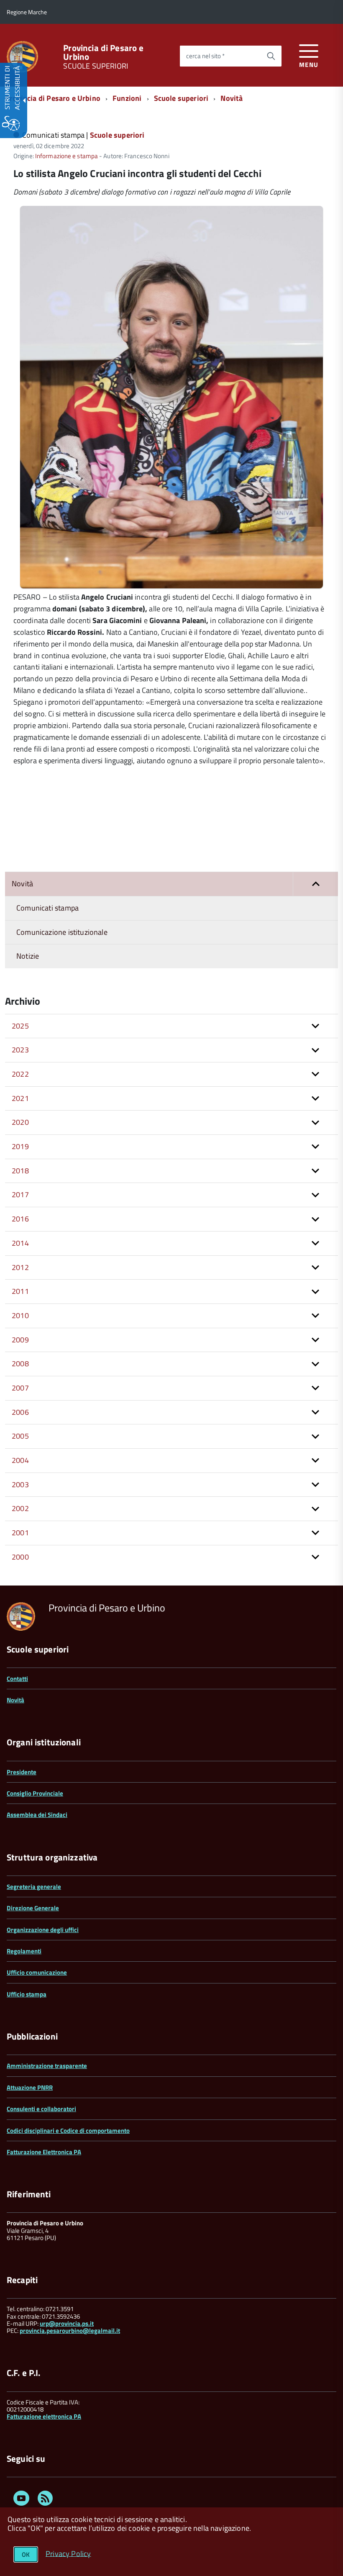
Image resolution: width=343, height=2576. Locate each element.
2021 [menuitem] (20, 1098)
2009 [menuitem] (20, 1340)
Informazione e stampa (67, 156)
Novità (232, 98)
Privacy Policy (68, 2553)
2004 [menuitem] (20, 1460)
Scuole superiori (181, 98)
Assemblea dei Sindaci (37, 1815)
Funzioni (127, 98)
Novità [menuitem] (22, 884)
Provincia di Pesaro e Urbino (103, 52)
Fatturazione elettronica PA (44, 2416)
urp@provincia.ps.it (67, 2323)
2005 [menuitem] (20, 1436)
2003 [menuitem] (20, 1484)
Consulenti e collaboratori (41, 2109)
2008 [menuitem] (20, 1364)
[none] (171, 586)
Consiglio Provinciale (35, 1793)
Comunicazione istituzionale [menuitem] (62, 932)
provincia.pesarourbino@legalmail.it (70, 2331)
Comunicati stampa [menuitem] (47, 908)
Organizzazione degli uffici (43, 1930)
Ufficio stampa (27, 1994)
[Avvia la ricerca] (271, 56)
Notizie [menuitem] (28, 956)
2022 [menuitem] (20, 1074)
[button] (315, 884)
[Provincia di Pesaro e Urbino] (22, 56)
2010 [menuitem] (20, 1315)
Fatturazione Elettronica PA (44, 2152)
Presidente (22, 1772)
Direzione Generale (33, 1908)
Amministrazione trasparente (47, 2066)
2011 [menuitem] (20, 1291)
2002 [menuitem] (20, 1508)
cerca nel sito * (205, 56)
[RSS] (45, 2500)
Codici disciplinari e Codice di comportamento (68, 2131)
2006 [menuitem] (20, 1412)
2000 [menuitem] (20, 1557)
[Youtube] (21, 2500)
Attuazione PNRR (30, 2087)
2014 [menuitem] (20, 1243)
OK (26, 2554)
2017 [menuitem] (20, 1194)
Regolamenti (24, 1951)
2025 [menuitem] (20, 1026)
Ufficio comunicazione (37, 1972)
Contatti (17, 1679)
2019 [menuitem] (20, 1146)
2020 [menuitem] (20, 1122)
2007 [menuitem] (20, 1388)
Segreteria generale (34, 1887)
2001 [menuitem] (20, 1533)
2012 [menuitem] (20, 1267)
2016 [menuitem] (20, 1219)
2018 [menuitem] (20, 1171)
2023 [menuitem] (20, 1050)
